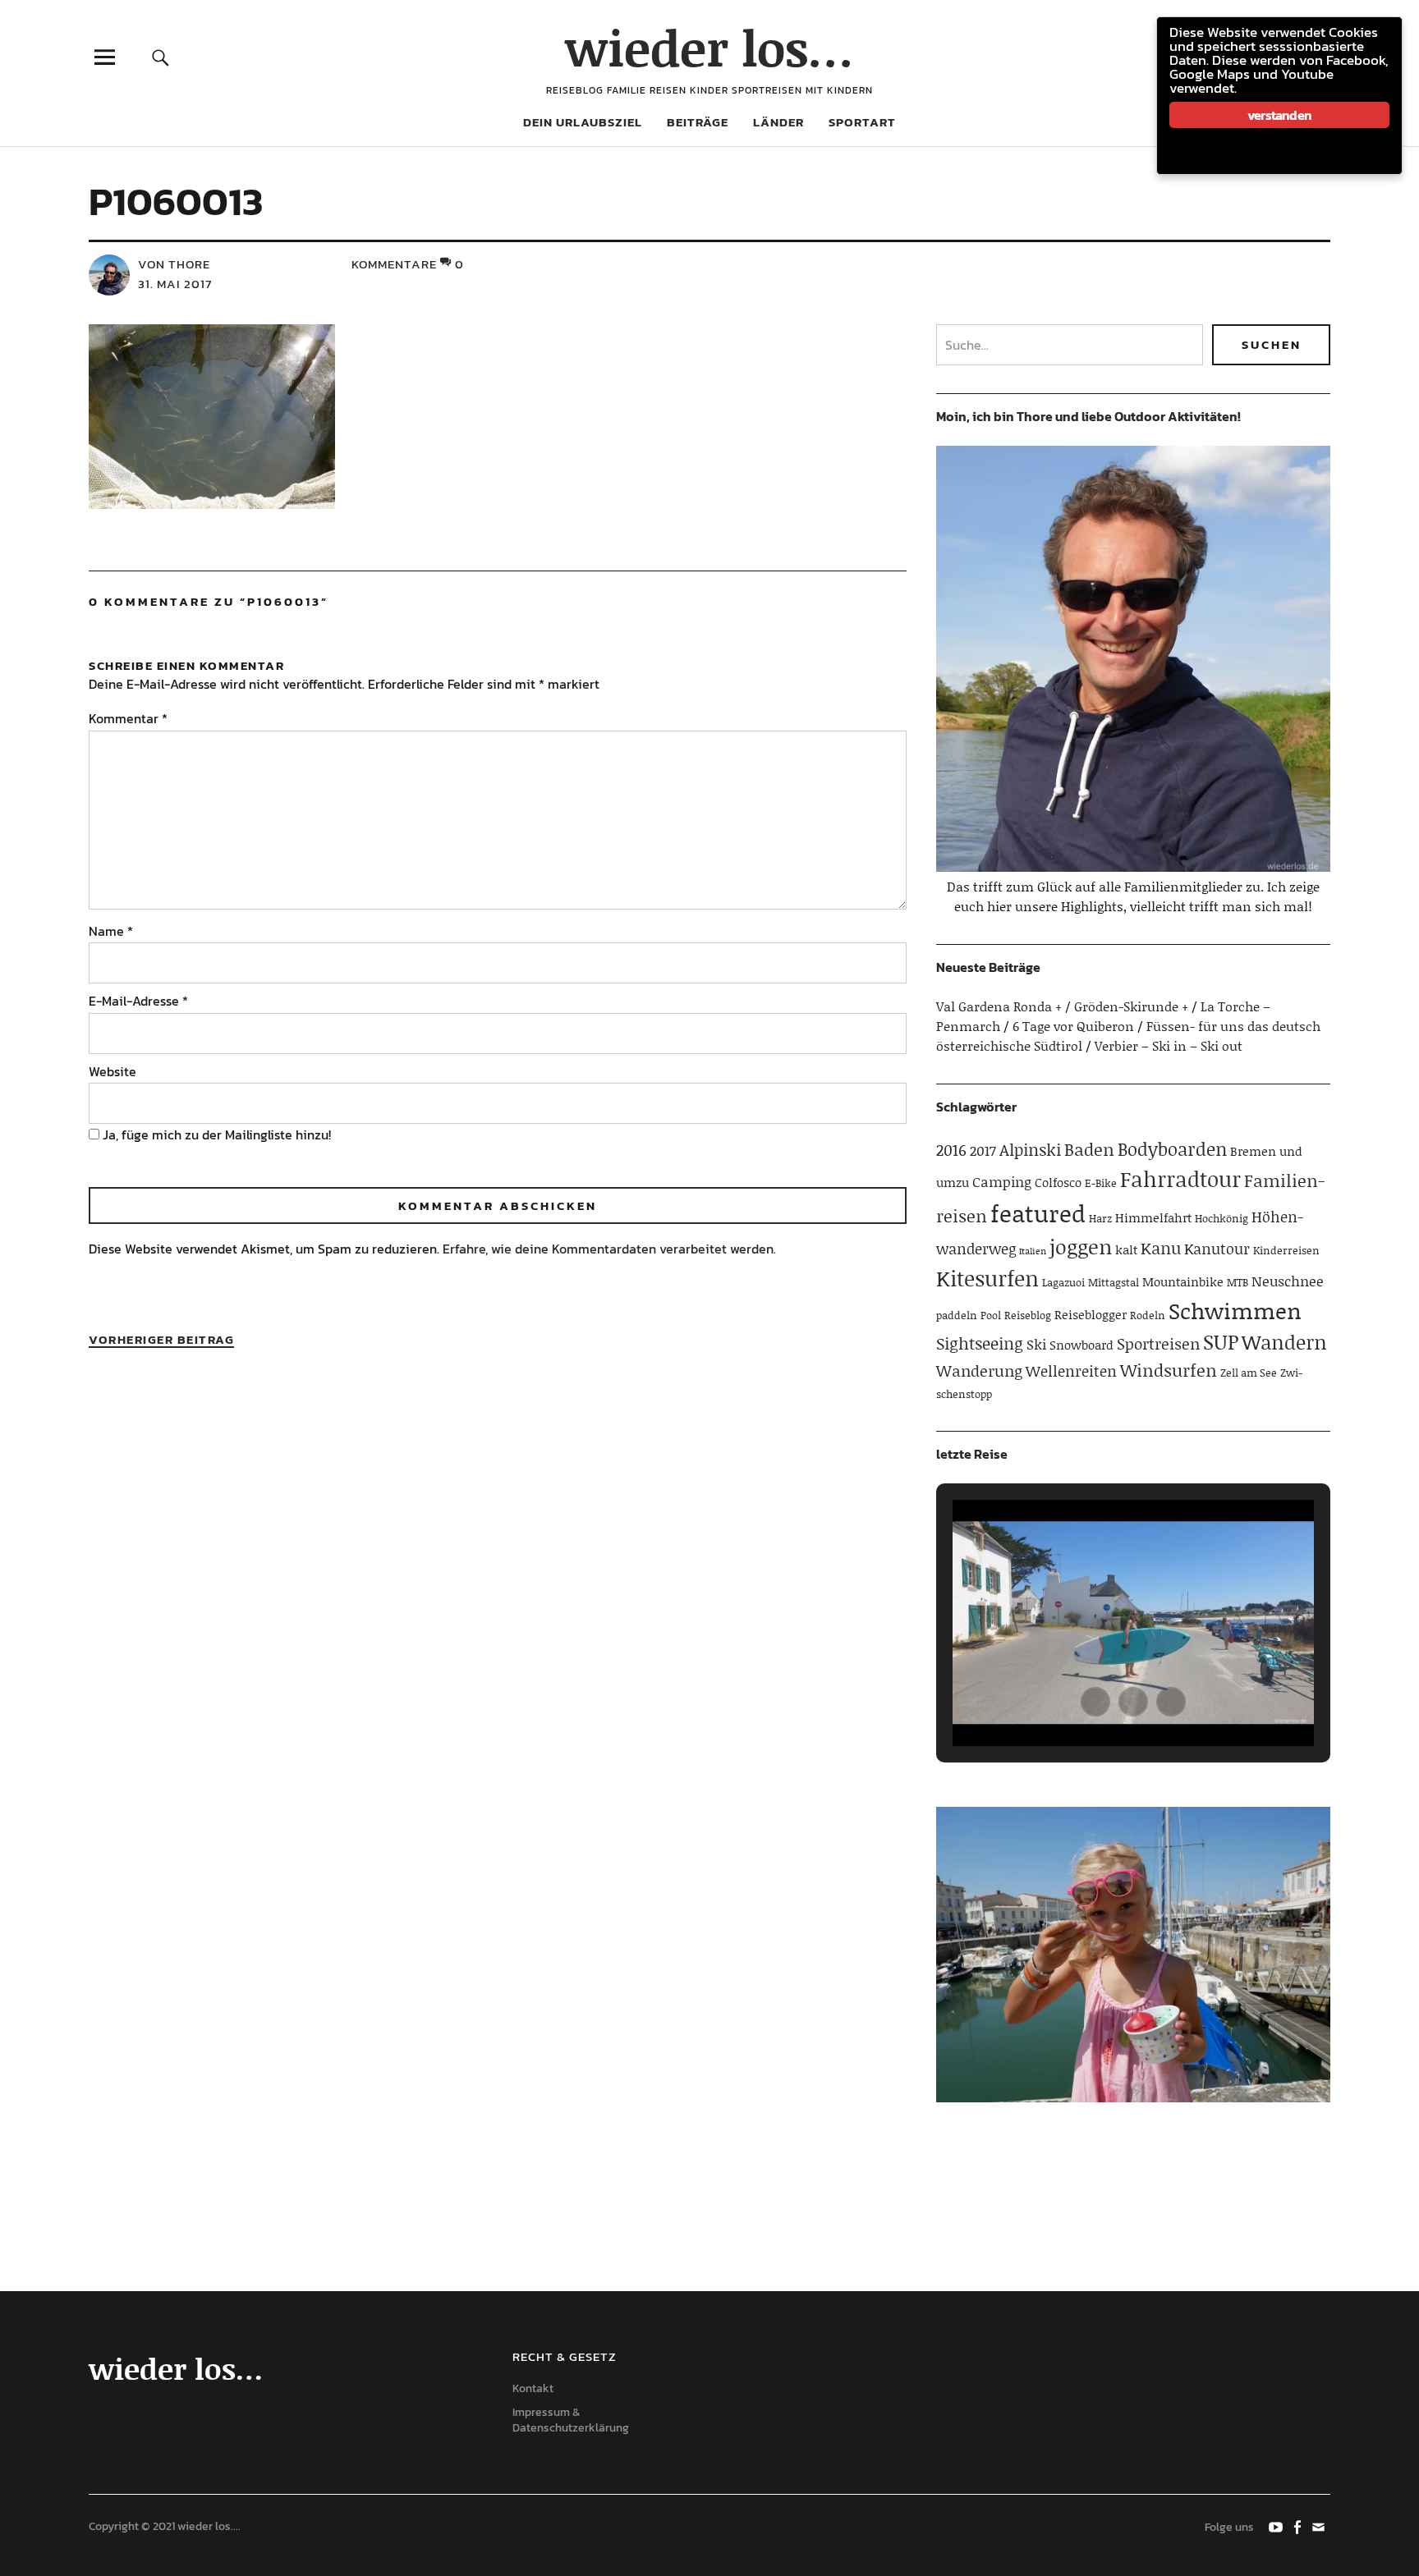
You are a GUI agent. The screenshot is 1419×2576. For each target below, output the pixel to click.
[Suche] (161, 57)
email (1320, 2526)
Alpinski (1030, 1149)
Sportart (862, 122)
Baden (1089, 1149)
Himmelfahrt (1153, 1217)
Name (111, 931)
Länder (778, 122)
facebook (1298, 2526)
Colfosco (1058, 1182)
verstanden (1279, 115)
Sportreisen (1158, 1343)
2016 (951, 1150)
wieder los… (709, 47)
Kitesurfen (987, 1278)
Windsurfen (1169, 1370)
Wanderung (979, 1371)
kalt (1126, 1249)
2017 (983, 1150)
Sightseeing (980, 1343)
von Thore (174, 264)
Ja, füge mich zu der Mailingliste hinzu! (215, 1134)
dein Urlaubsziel (583, 122)
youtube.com (1277, 2526)
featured (1038, 1213)
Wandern (1284, 1342)
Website (113, 1071)
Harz (1100, 1218)
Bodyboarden (1172, 1149)
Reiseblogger (1091, 1314)
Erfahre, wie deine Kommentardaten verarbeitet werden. (609, 1249)
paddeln (957, 1315)
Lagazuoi (1063, 1282)
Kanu (1161, 1248)
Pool (991, 1315)
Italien (1033, 1251)
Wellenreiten (1071, 1371)
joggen (1081, 1247)
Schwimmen (1235, 1310)
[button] (1095, 1702)
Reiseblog (1028, 1315)
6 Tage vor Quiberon (1073, 1026)
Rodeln (1148, 1315)
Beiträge (698, 122)
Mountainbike (1183, 1281)
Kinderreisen (1286, 1250)
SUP (1221, 1342)
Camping (1002, 1181)
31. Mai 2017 (175, 284)
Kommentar (128, 718)
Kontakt (533, 2388)
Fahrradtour (1180, 1179)
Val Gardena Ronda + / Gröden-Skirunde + (1062, 1006)
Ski (1036, 1344)
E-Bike (1101, 1183)
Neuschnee (1288, 1281)
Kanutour (1217, 1249)
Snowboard (1081, 1345)
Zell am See (1249, 1373)
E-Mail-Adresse (138, 1001)
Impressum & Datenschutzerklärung (571, 2420)
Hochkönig (1222, 1218)
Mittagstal (1114, 1282)
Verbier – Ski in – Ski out (1169, 1045)
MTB (1238, 1282)
